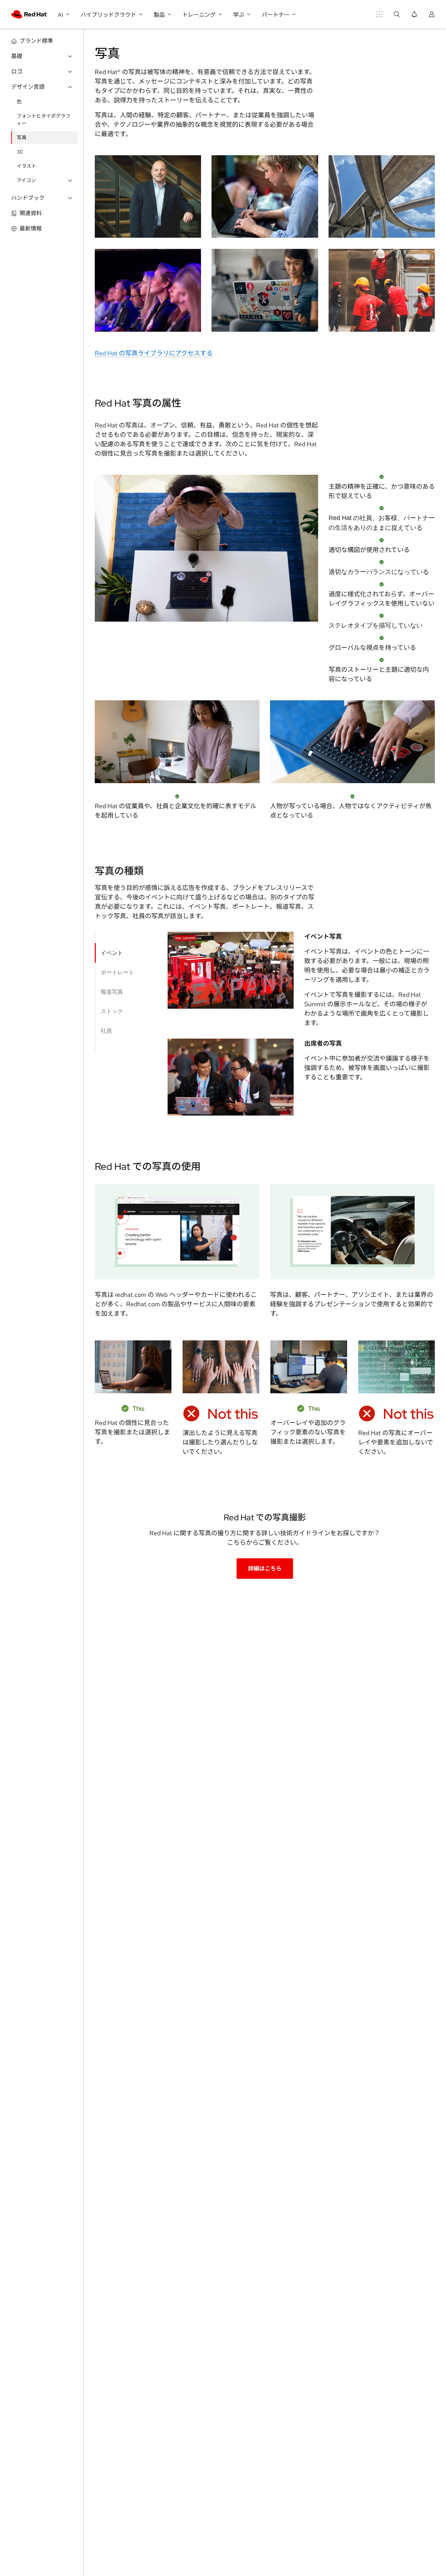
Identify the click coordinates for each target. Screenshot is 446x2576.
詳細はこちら (265, 1569)
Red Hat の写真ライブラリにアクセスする (154, 353)
